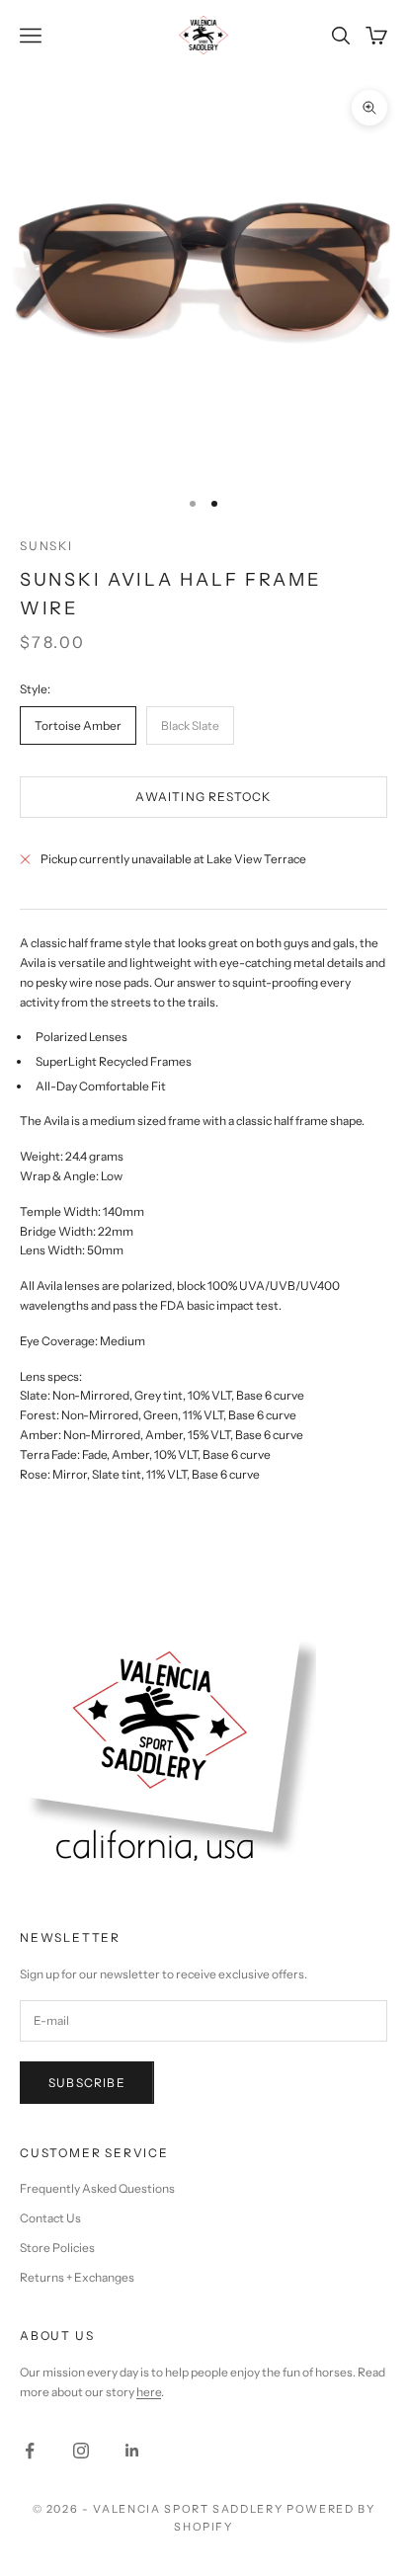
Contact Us (50, 2218)
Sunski (46, 546)
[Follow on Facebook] (30, 2451)
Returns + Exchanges (77, 2277)
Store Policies (57, 2248)
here (149, 2392)
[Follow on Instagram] (81, 2451)
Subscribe (87, 2083)
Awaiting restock (203, 797)
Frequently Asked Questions (97, 2188)
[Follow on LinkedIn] (132, 2451)
